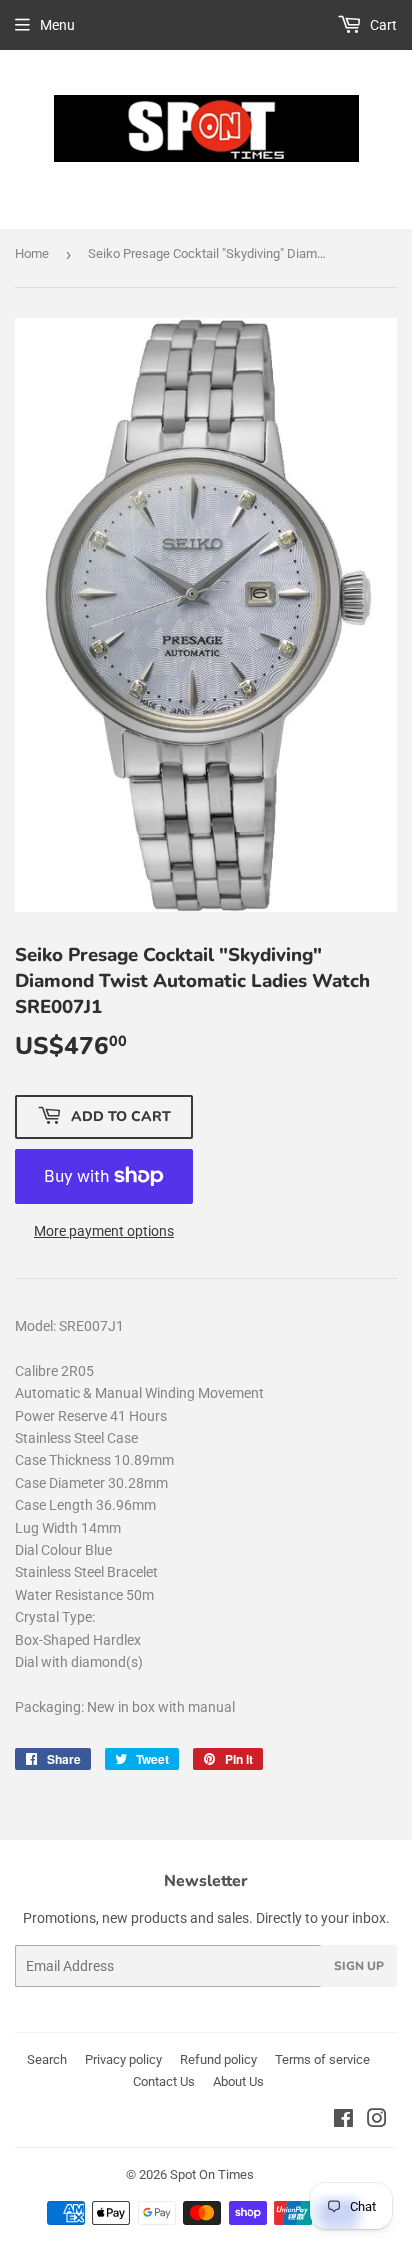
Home (32, 253)
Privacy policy (123, 2059)
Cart (382, 25)
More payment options (104, 1231)
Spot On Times (212, 2174)
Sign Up (359, 1966)
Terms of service (322, 2059)
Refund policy (218, 2059)
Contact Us (164, 2081)
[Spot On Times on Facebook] (343, 2121)
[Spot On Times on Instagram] (377, 2121)
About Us (238, 2081)
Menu (57, 25)
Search (47, 2059)
